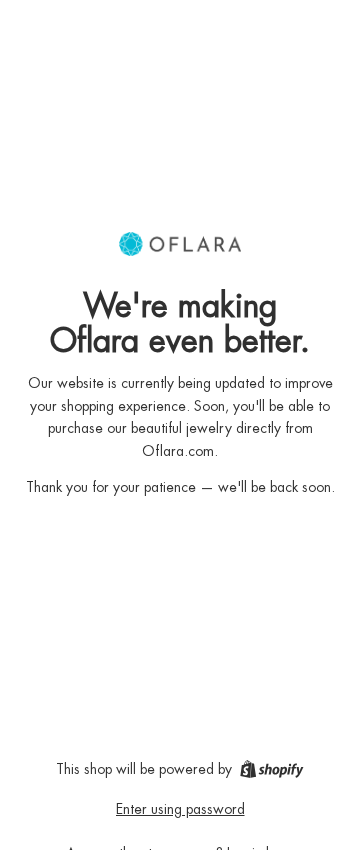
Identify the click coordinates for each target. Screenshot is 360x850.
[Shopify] (271, 769)
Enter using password (180, 809)
